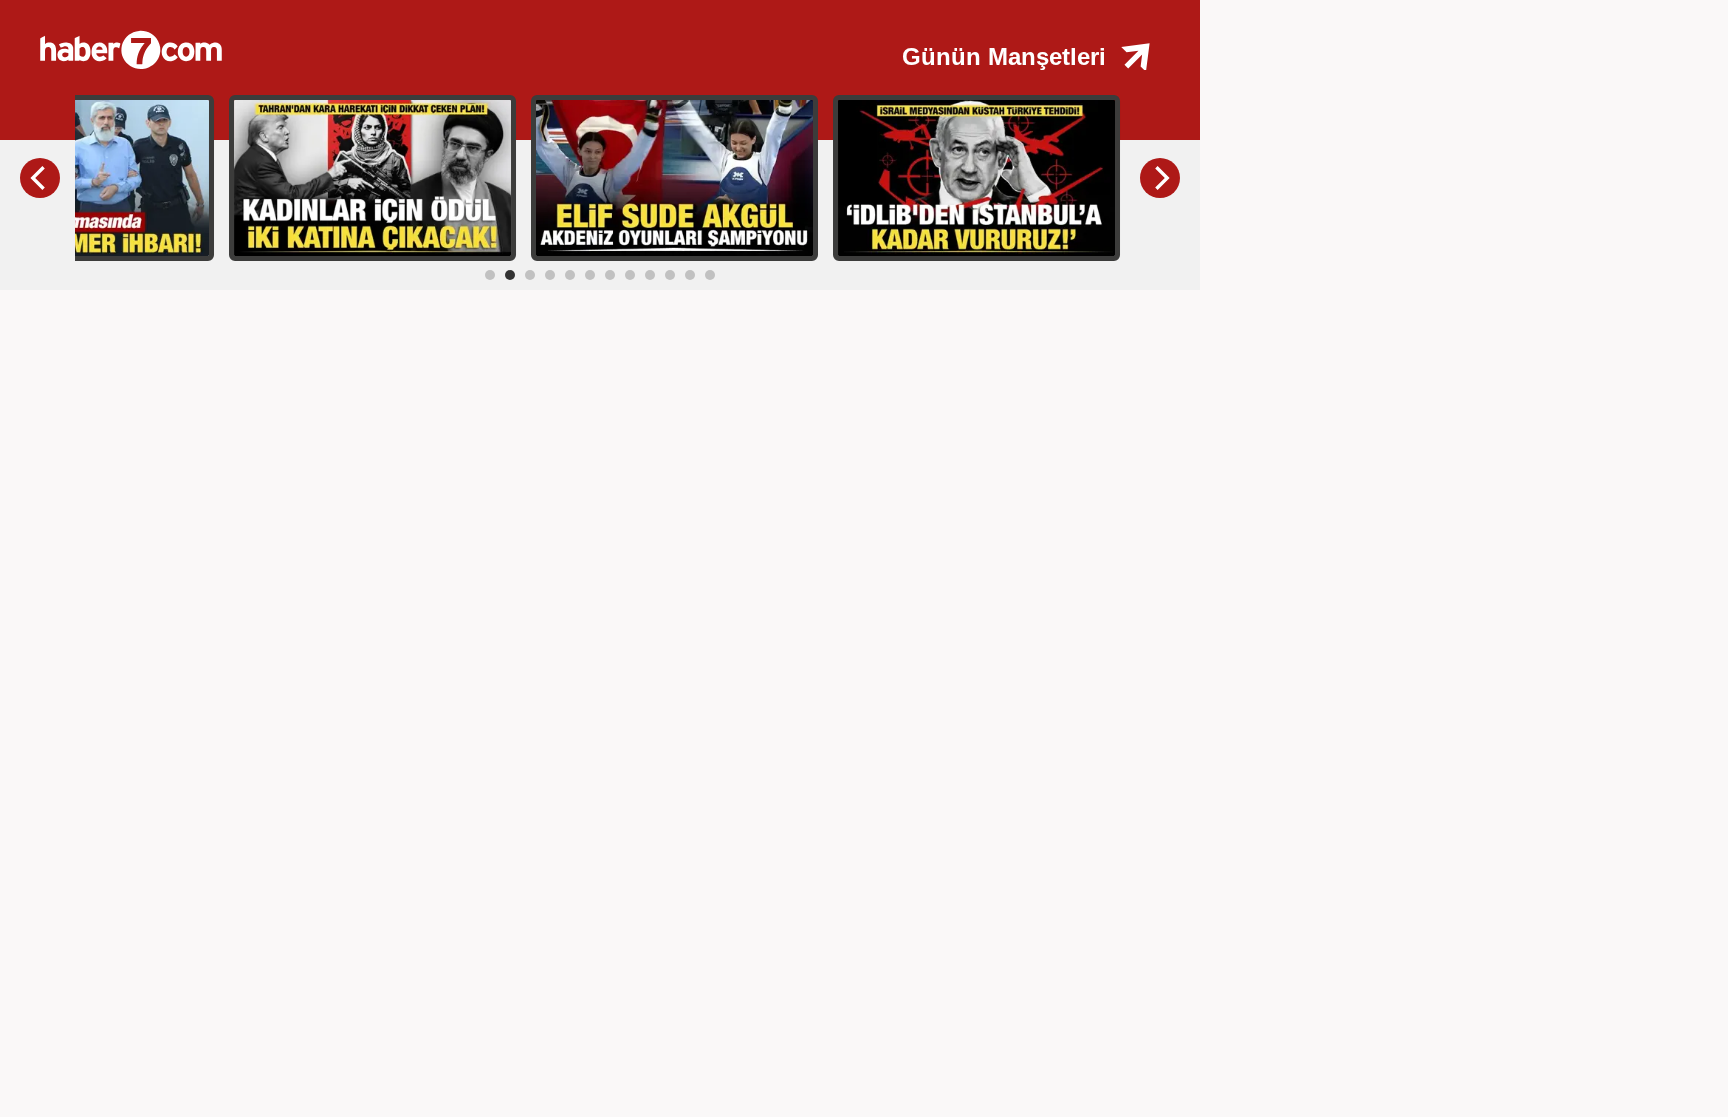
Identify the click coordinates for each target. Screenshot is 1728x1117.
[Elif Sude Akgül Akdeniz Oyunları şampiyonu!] (674, 177)
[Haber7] (360, 40)
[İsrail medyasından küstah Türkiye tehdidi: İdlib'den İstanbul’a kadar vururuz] (976, 177)
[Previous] (40, 178)
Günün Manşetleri (1004, 56)
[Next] (1160, 178)
